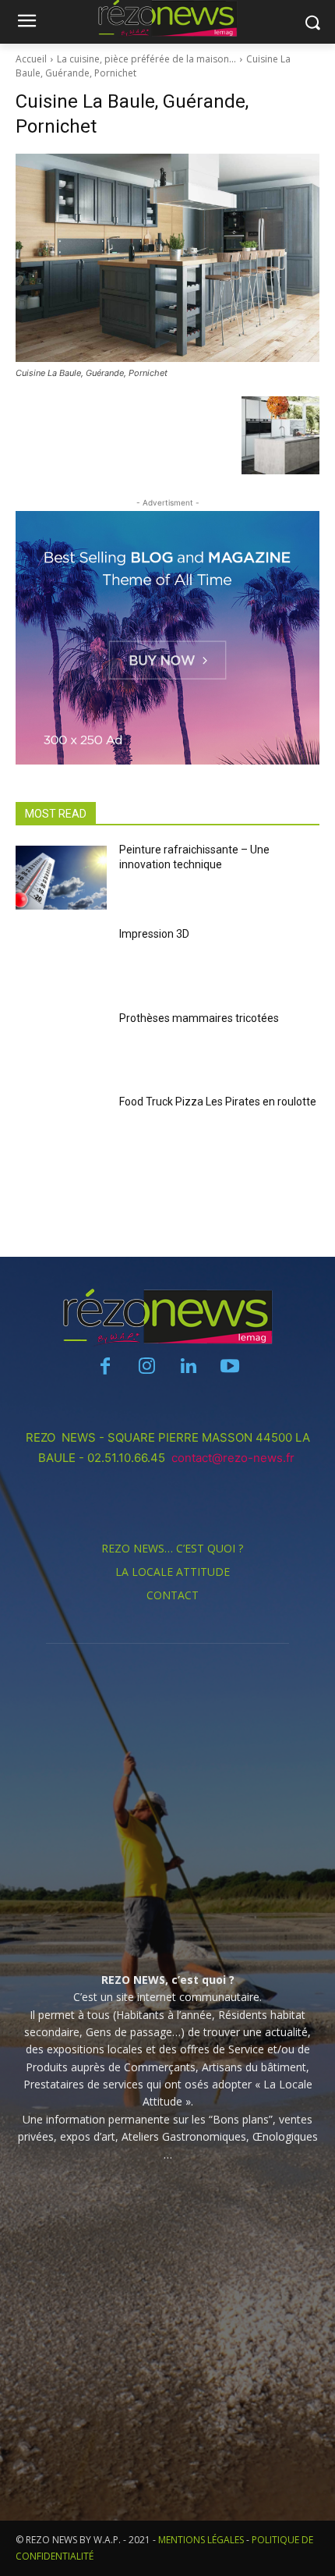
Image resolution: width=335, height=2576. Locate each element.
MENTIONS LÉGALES (201, 2540)
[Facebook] (106, 1367)
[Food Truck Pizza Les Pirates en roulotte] (61, 1130)
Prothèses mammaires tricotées (199, 1018)
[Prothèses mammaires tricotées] (61, 1046)
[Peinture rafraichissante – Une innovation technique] (61, 878)
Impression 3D (154, 934)
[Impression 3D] (61, 962)
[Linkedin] (188, 1367)
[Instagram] (147, 1367)
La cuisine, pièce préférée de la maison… (146, 59)
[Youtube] (229, 1367)
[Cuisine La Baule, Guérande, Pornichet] (167, 258)
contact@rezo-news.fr (235, 1458)
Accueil (31, 59)
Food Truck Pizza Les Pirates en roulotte (218, 1102)
